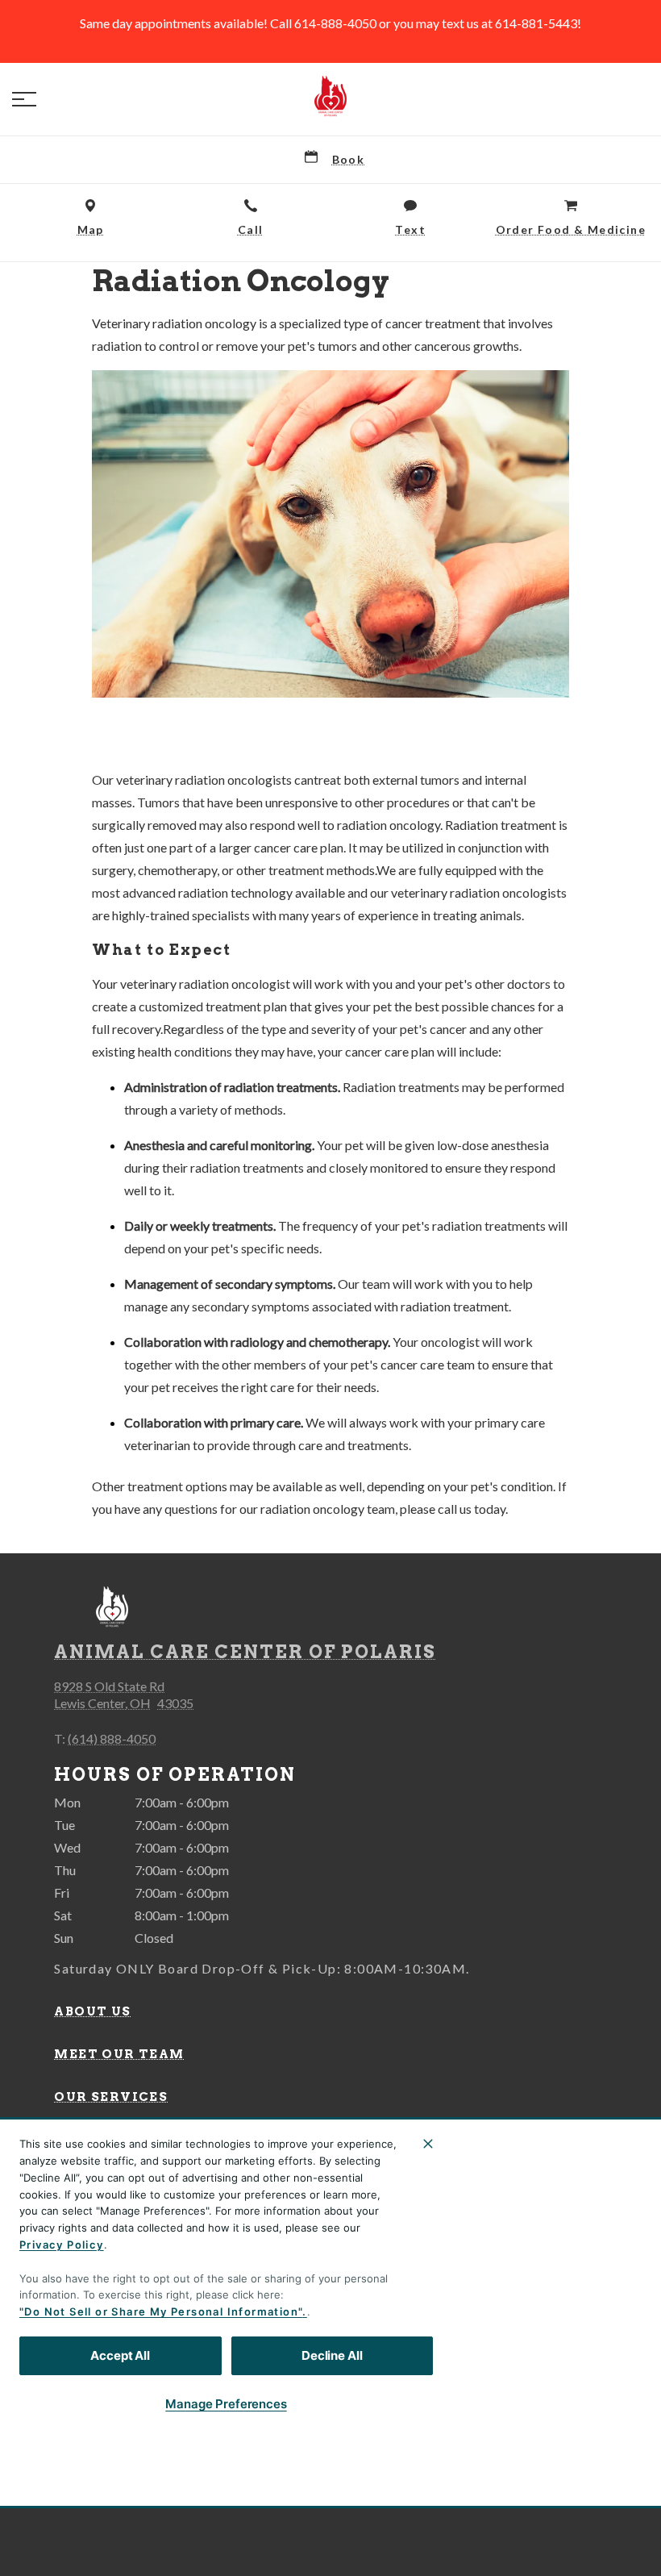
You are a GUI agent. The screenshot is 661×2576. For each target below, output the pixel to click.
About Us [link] (92, 2011)
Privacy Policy (62, 2245)
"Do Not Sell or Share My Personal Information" (161, 2311)
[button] (24, 99)
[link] (330, 96)
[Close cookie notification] (428, 2144)
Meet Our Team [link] (119, 2054)
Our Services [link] (111, 2097)
